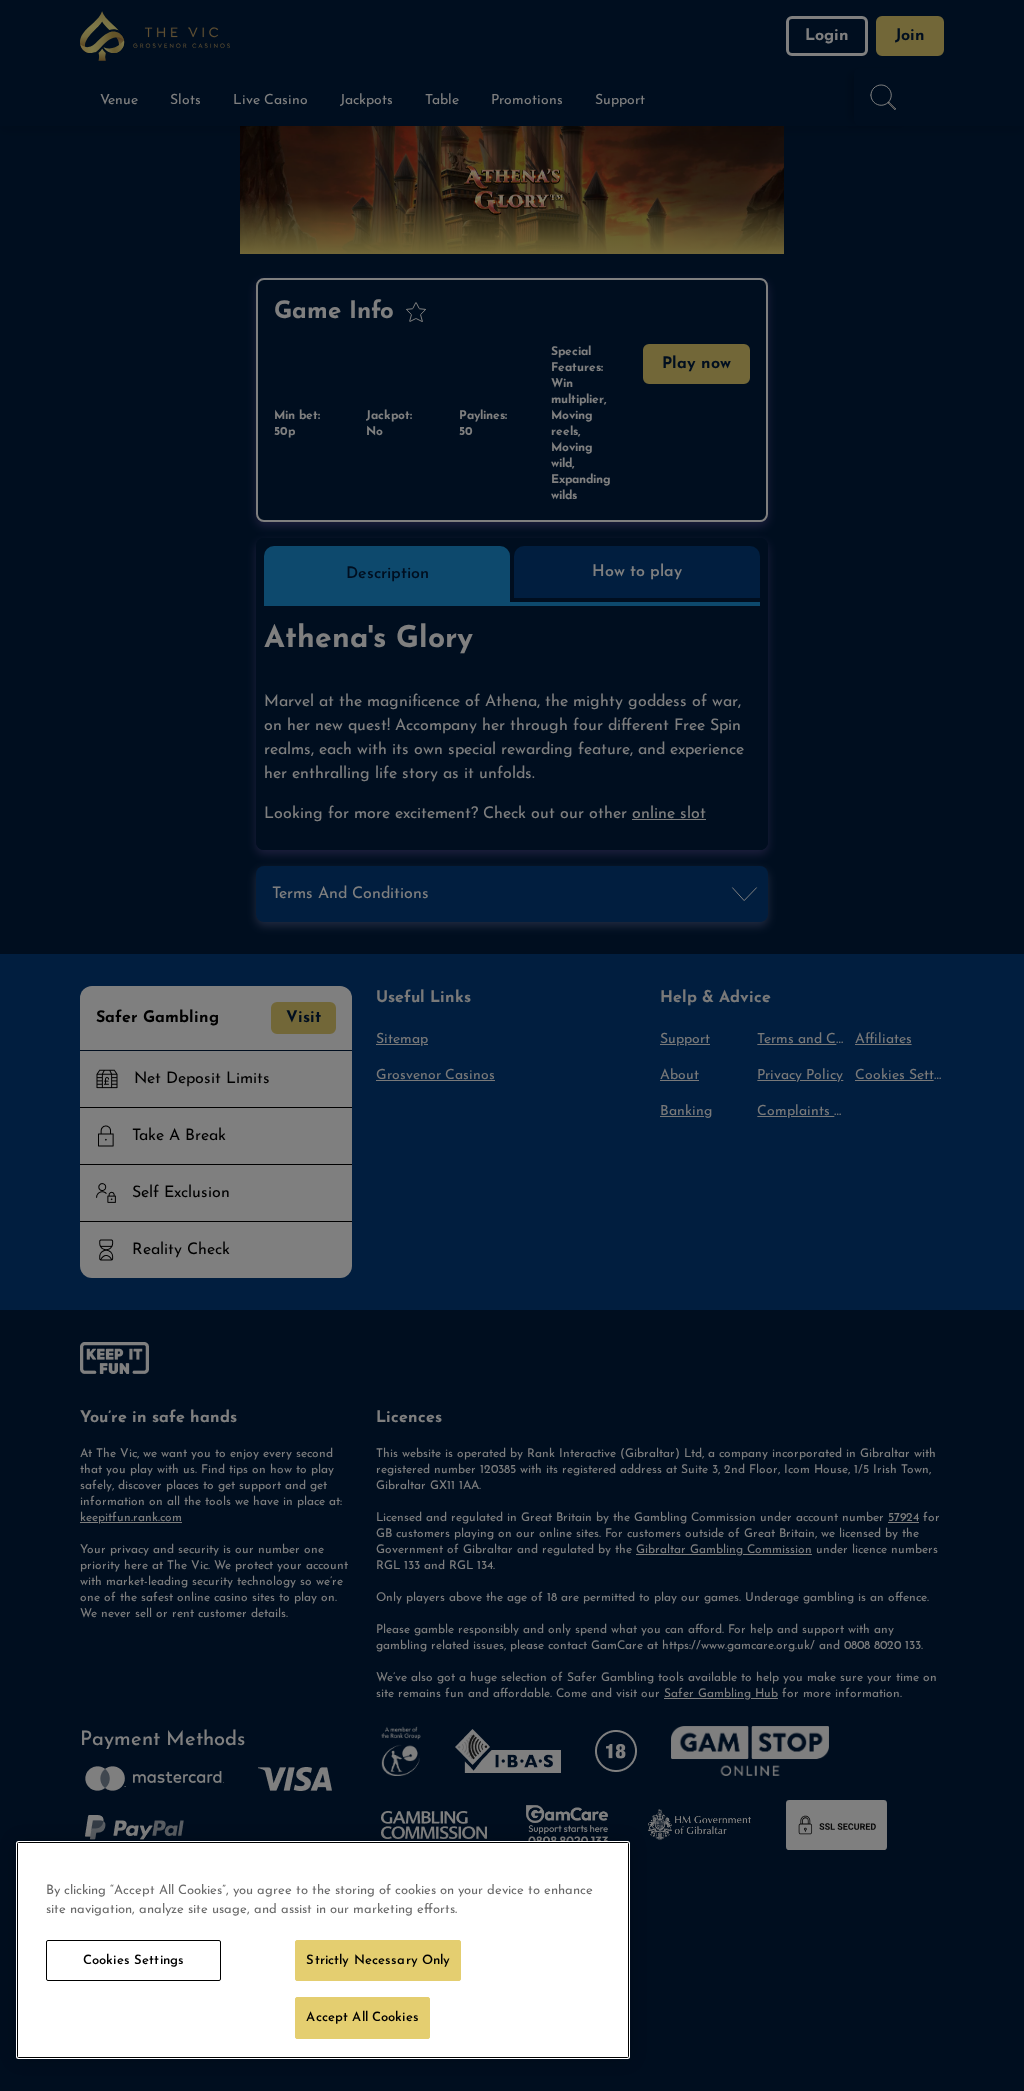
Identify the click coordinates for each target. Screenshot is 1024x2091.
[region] (323, 1950)
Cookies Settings (133, 1960)
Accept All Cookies (362, 2017)
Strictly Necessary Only (378, 1960)
